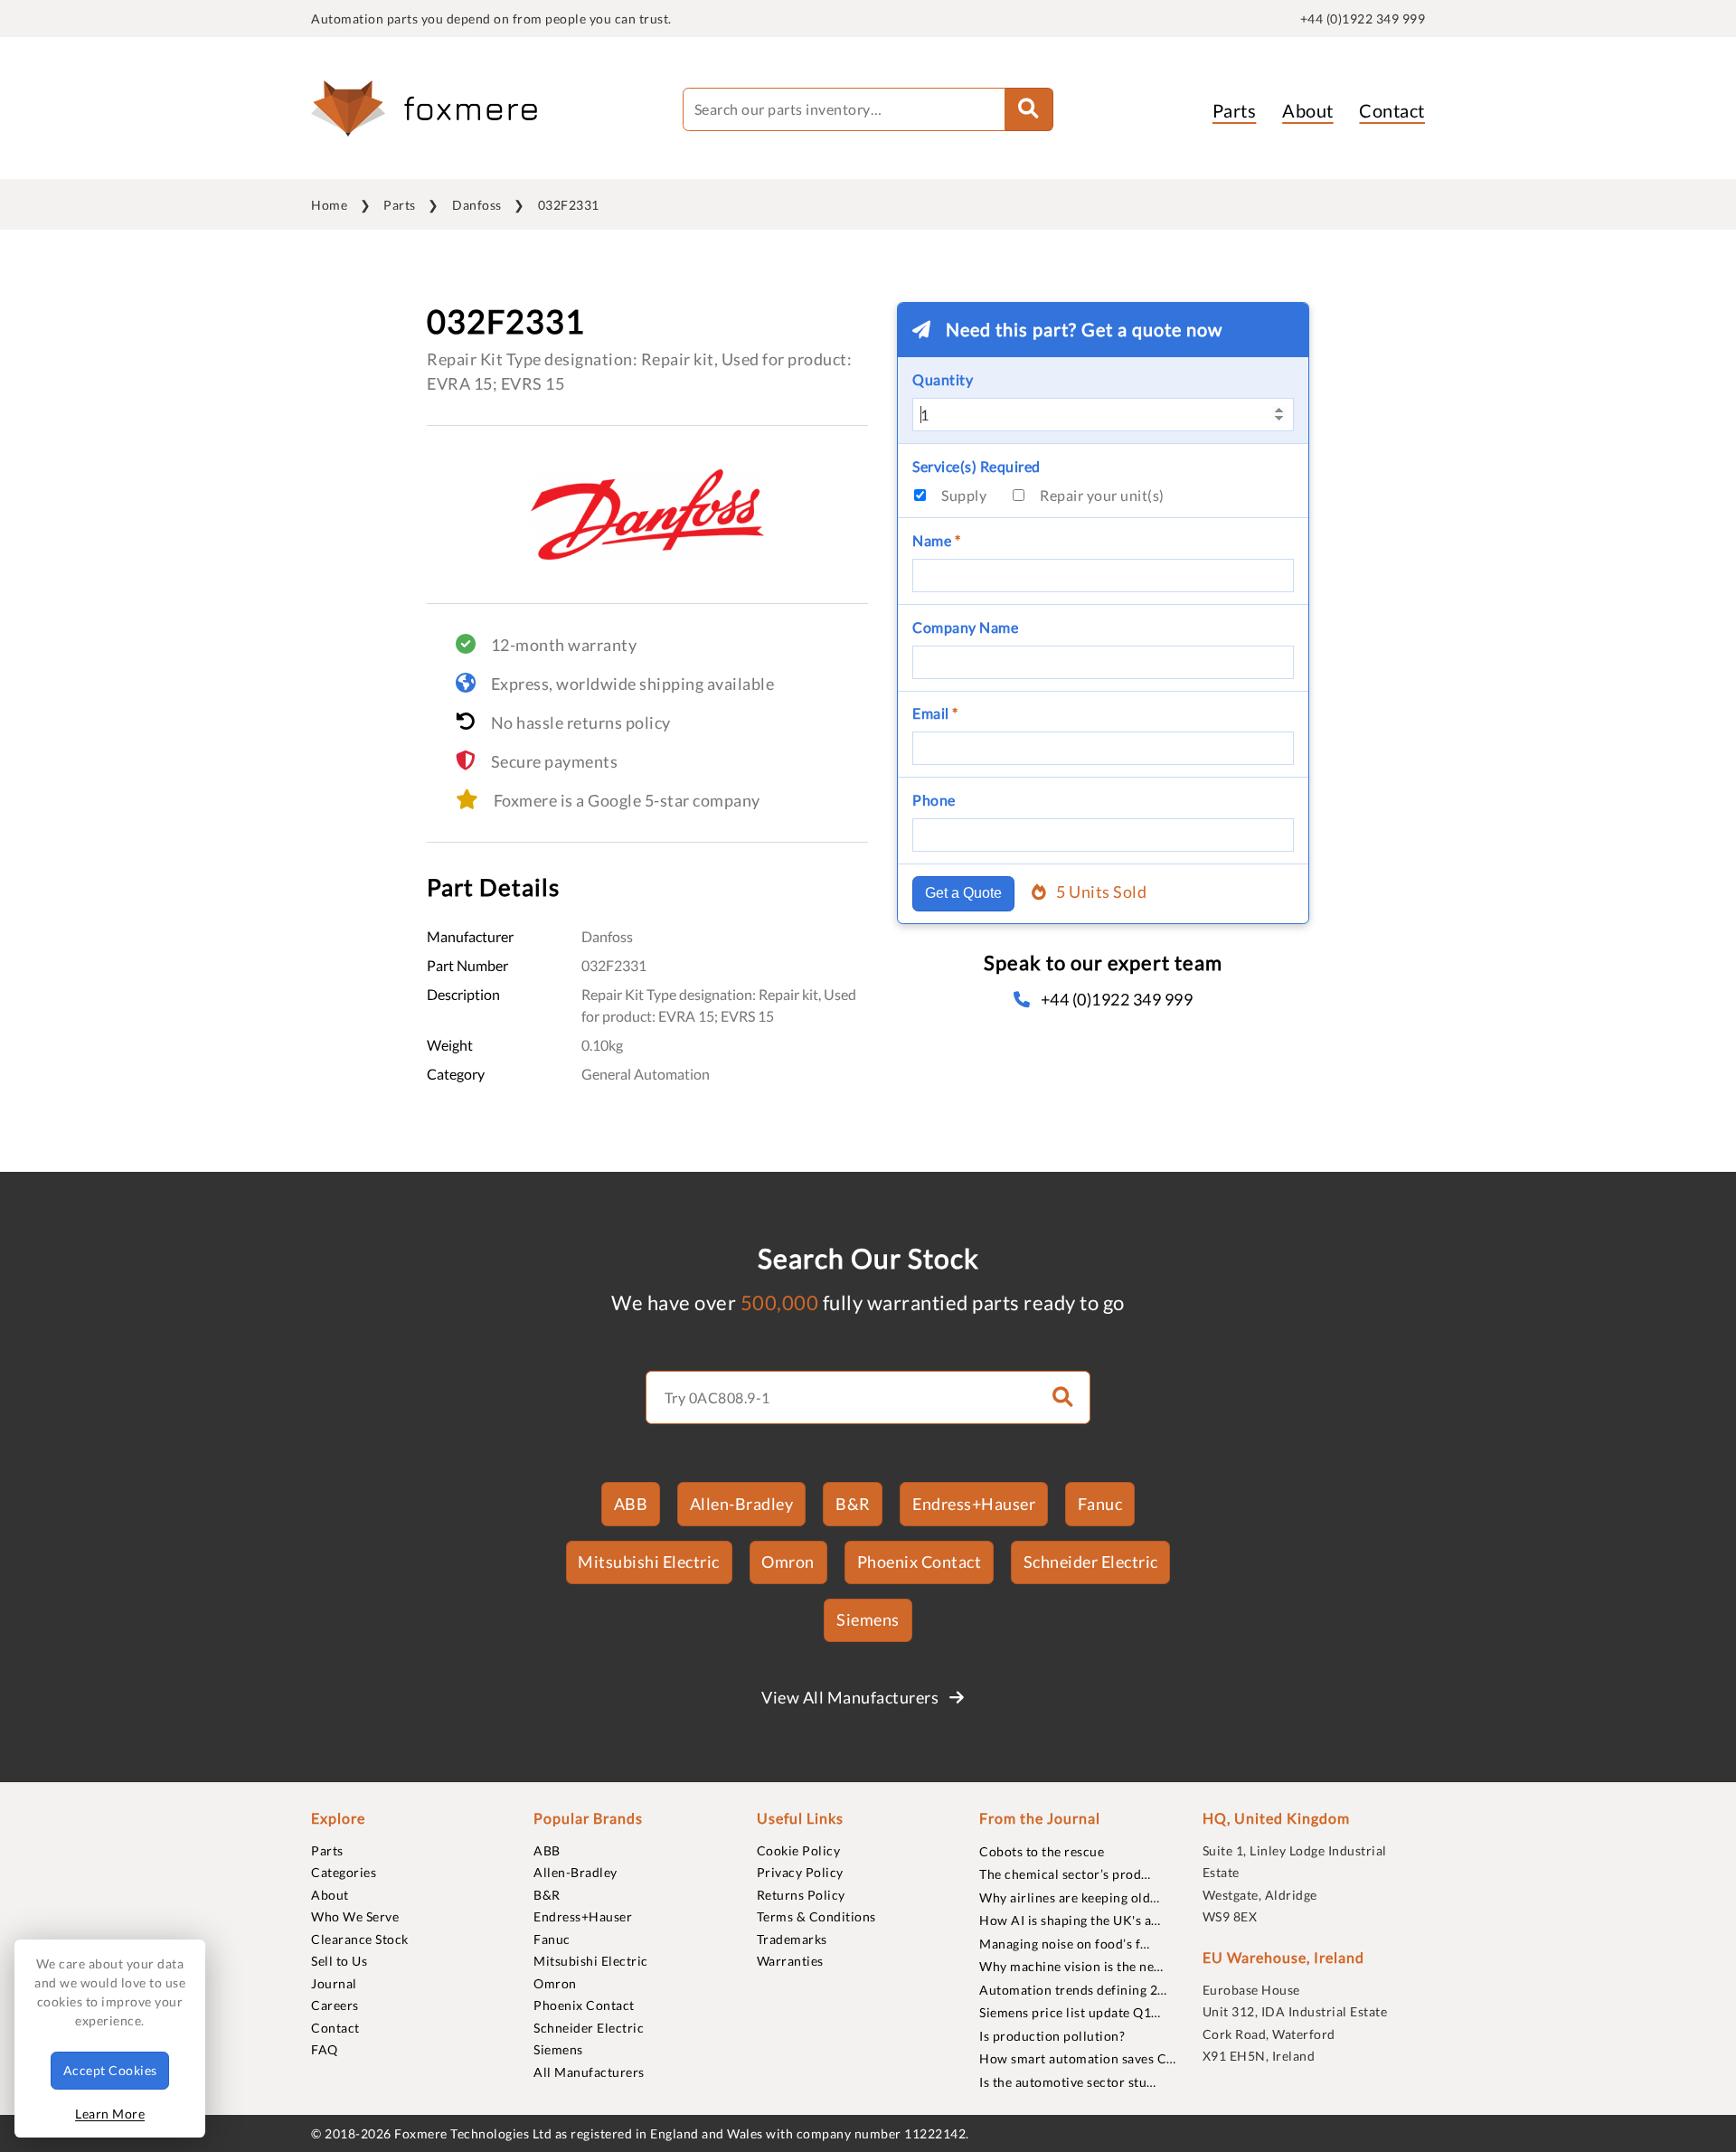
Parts (1235, 110)
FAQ (325, 2049)
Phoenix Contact (920, 1562)
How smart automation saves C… (1078, 2058)
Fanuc (1100, 1504)
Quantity (943, 379)
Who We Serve (355, 1916)
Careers (335, 2005)
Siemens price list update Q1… (1070, 2012)
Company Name (965, 627)
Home (329, 205)
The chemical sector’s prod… (1065, 1874)
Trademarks (792, 1939)
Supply (964, 495)
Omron (788, 1562)
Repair (1102, 495)
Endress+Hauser (974, 1504)
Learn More (110, 2114)
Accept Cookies (110, 2070)
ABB (631, 1504)
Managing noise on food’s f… (1065, 1944)
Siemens (868, 1619)
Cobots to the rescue (1042, 1851)
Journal (334, 1983)
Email (935, 713)
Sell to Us (339, 1961)
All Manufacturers (589, 2072)
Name (936, 540)
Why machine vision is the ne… (1071, 1966)
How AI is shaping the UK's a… (1070, 1920)
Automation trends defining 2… (1073, 1990)
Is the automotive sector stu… (1068, 2082)
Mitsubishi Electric (649, 1562)
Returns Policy (801, 1895)
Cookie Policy (799, 1850)
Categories (344, 1872)
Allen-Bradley (742, 1504)
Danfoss (477, 205)
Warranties (790, 1961)
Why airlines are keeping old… (1070, 1897)
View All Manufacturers (852, 1697)
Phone (934, 800)
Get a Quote (963, 893)
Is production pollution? (1052, 2036)
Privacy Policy (800, 1872)
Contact (1392, 110)
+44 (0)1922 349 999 (1363, 19)
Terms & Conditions (816, 1916)
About (1308, 110)
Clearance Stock (360, 1939)
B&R (853, 1504)
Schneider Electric (1091, 1562)
